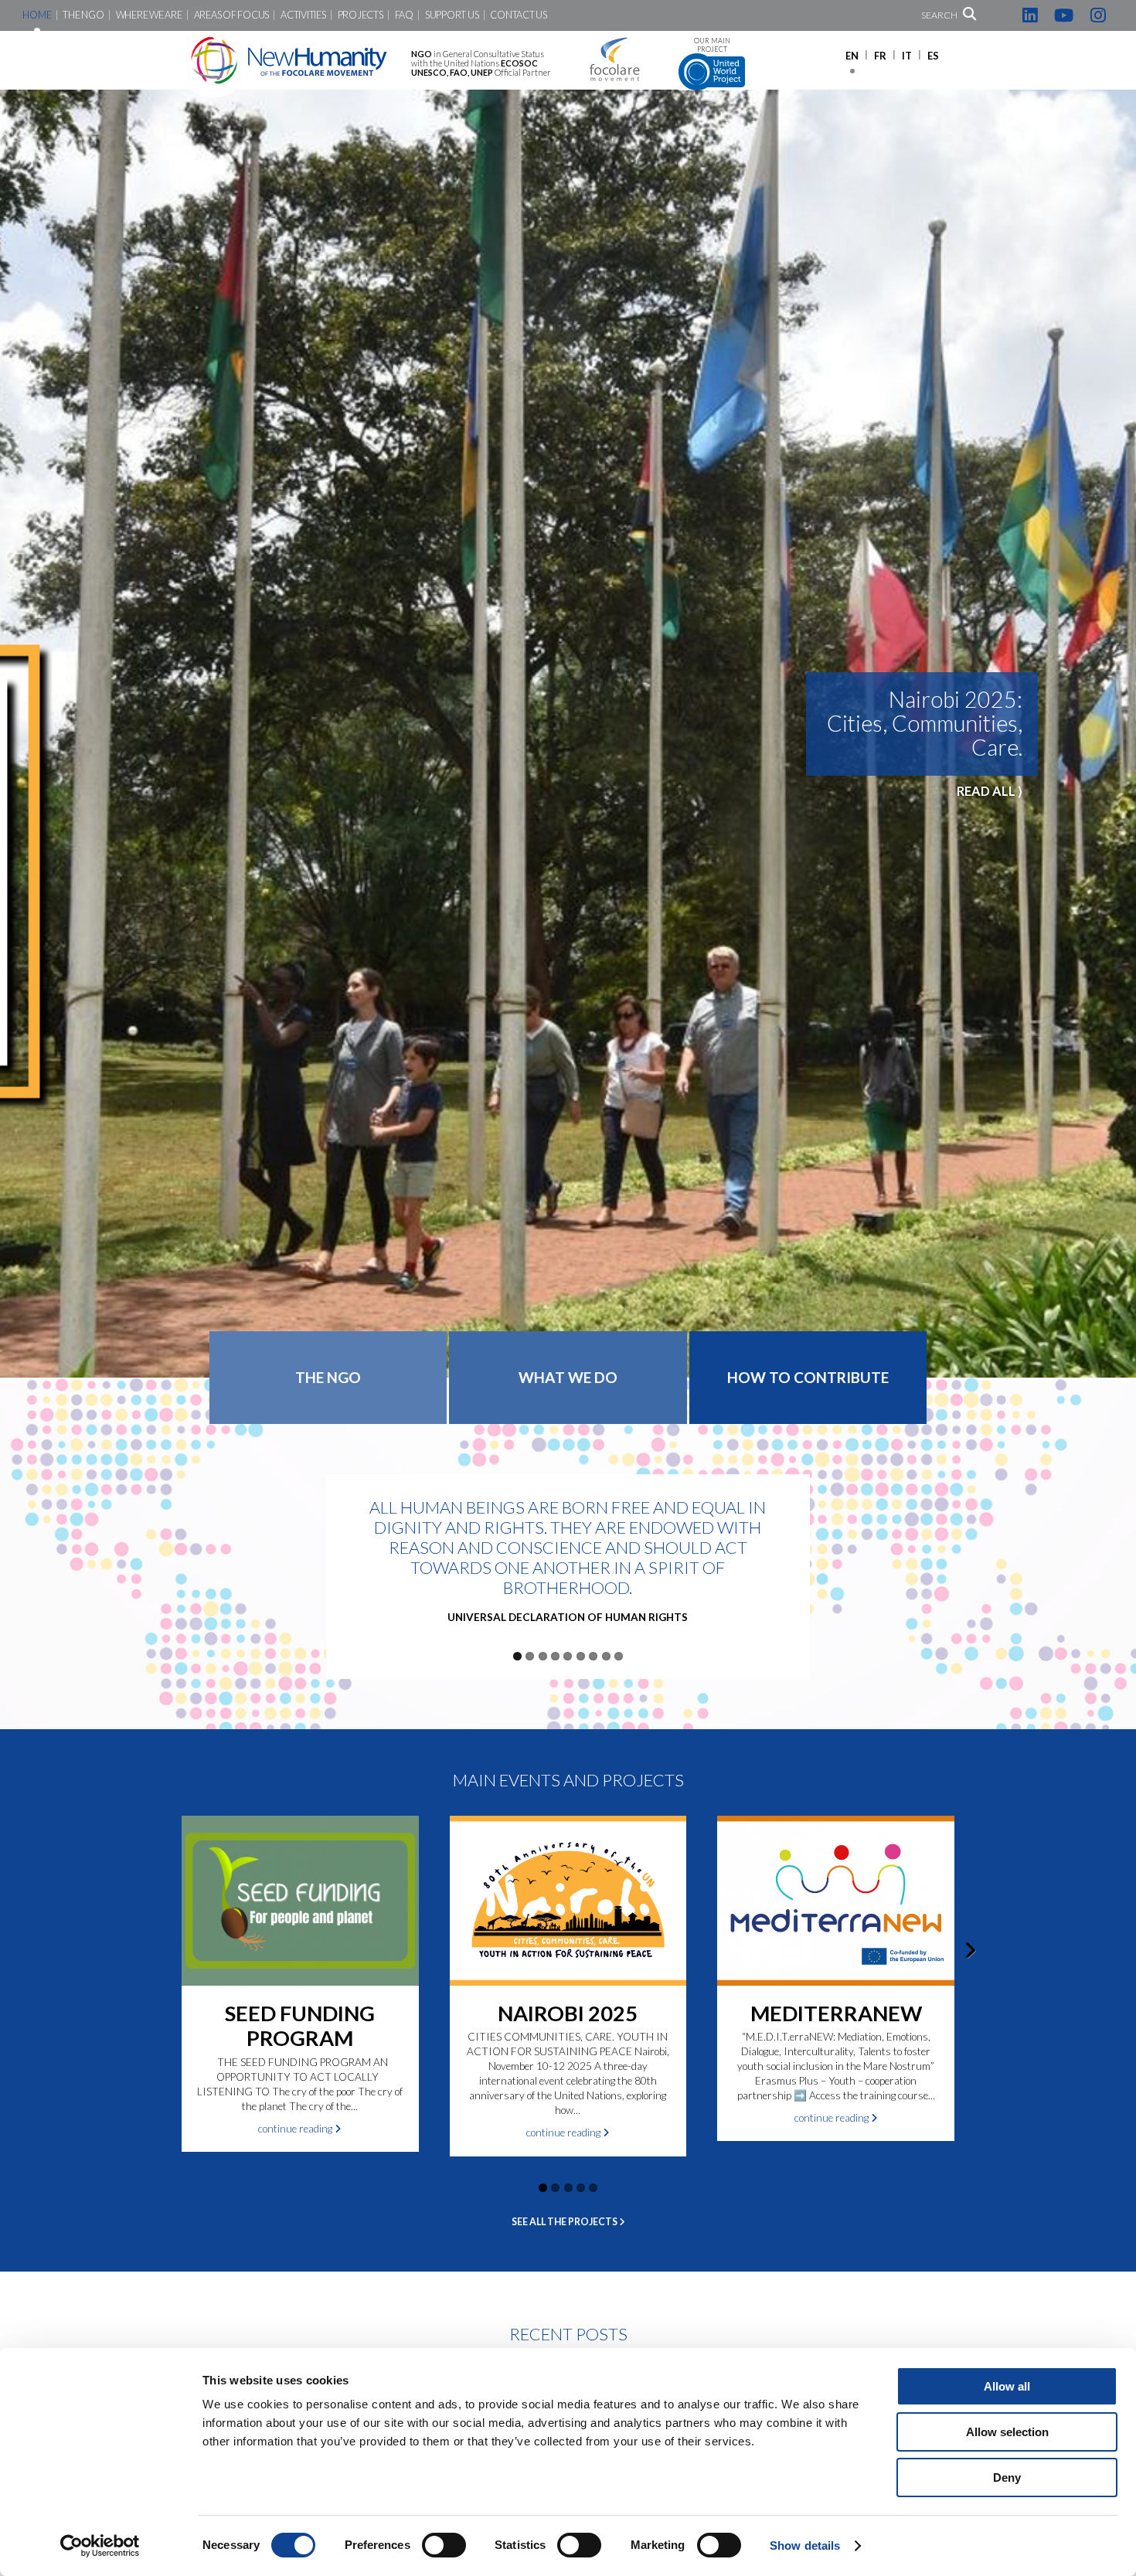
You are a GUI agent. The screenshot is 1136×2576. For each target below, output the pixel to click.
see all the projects (565, 2222)
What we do (568, 1377)
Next (1121, 726)
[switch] (444, 2545)
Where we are (149, 15)
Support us (452, 15)
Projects (361, 15)
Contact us (518, 15)
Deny (1007, 2477)
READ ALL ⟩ (990, 815)
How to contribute (808, 1377)
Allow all (1007, 2386)
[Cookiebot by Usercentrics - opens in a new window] (100, 2546)
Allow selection (1007, 2432)
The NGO (83, 15)
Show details (805, 2545)
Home (37, 15)
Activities (303, 15)
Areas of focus (231, 15)
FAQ (404, 15)
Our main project (712, 45)
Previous (15, 726)
